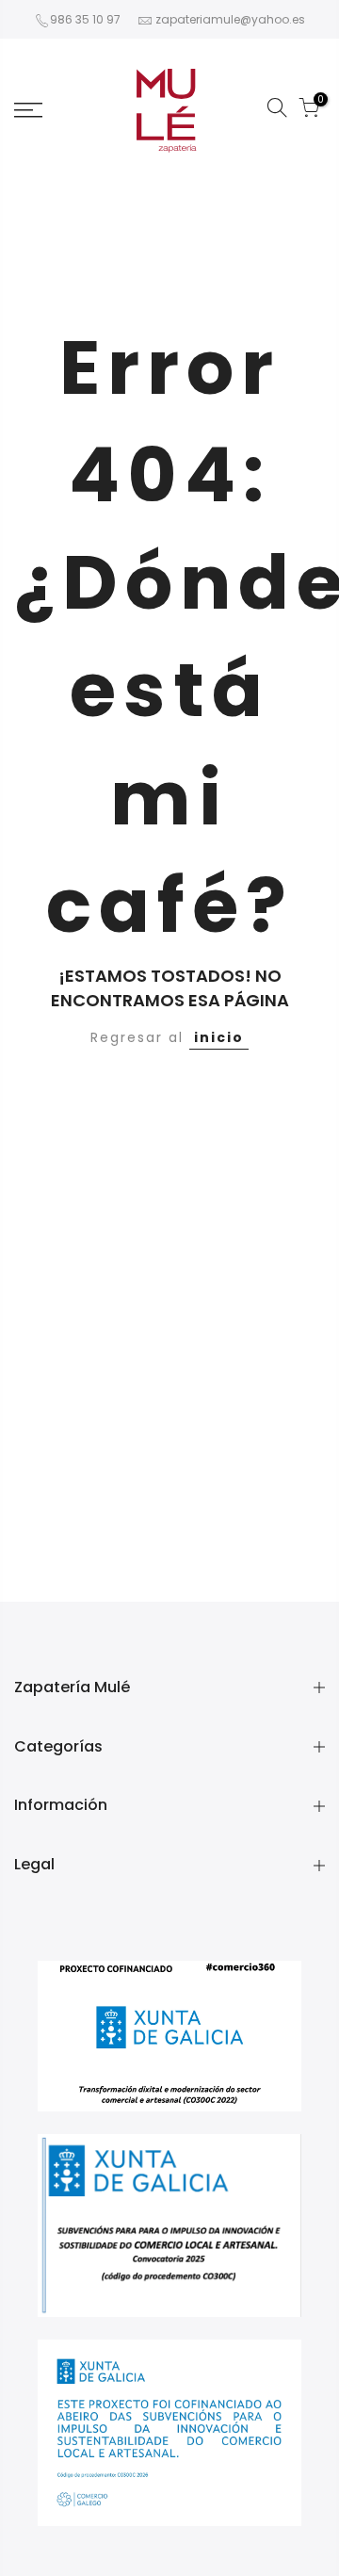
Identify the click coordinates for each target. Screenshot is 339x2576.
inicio (219, 1037)
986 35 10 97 (85, 19)
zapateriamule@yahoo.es (230, 19)
